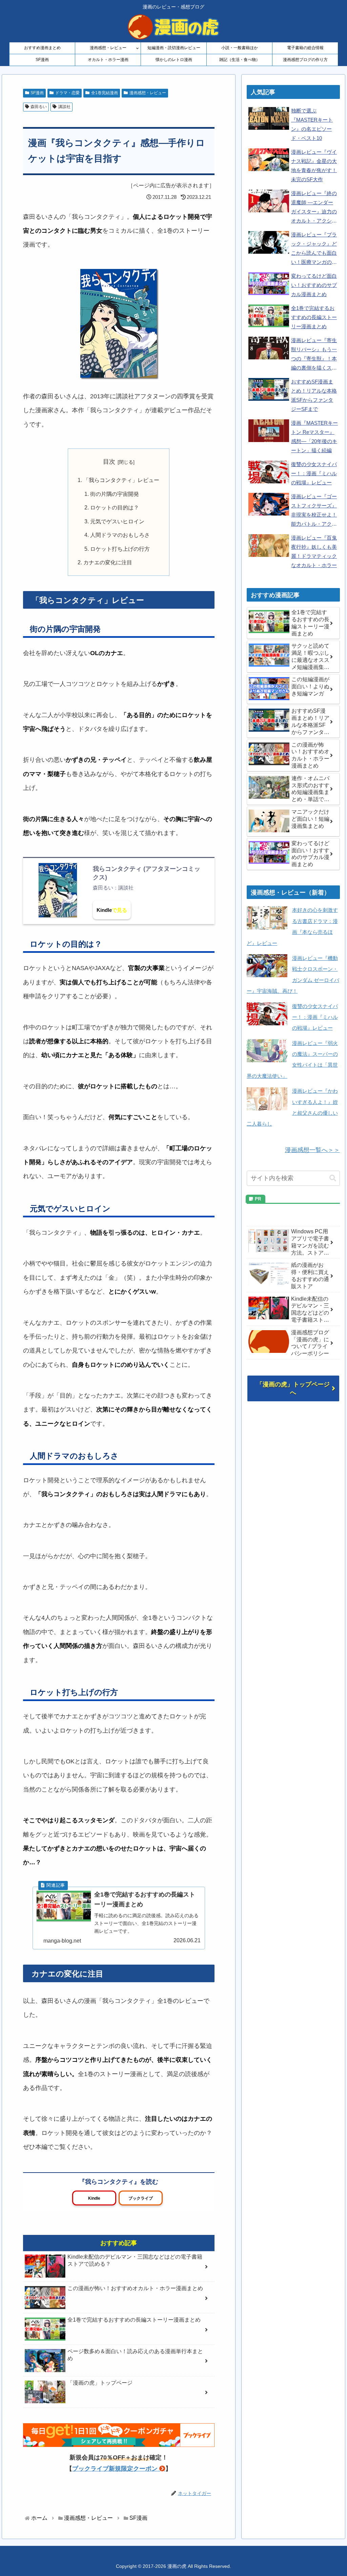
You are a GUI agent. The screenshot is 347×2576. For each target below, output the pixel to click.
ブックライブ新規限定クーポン (115, 2469)
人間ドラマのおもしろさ (120, 535)
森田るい (39, 107)
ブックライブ (141, 2198)
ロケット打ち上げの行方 (120, 549)
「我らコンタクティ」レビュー (121, 480)
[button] (333, 1178)
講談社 (64, 107)
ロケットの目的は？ (115, 507)
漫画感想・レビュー (148, 93)
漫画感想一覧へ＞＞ (312, 1150)
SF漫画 (37, 93)
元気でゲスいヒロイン (117, 521)
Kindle (104, 910)
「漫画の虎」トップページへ (293, 1388)
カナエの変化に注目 (108, 562)
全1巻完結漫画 (105, 93)
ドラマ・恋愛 (67, 93)
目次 (109, 462)
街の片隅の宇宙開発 (115, 494)
